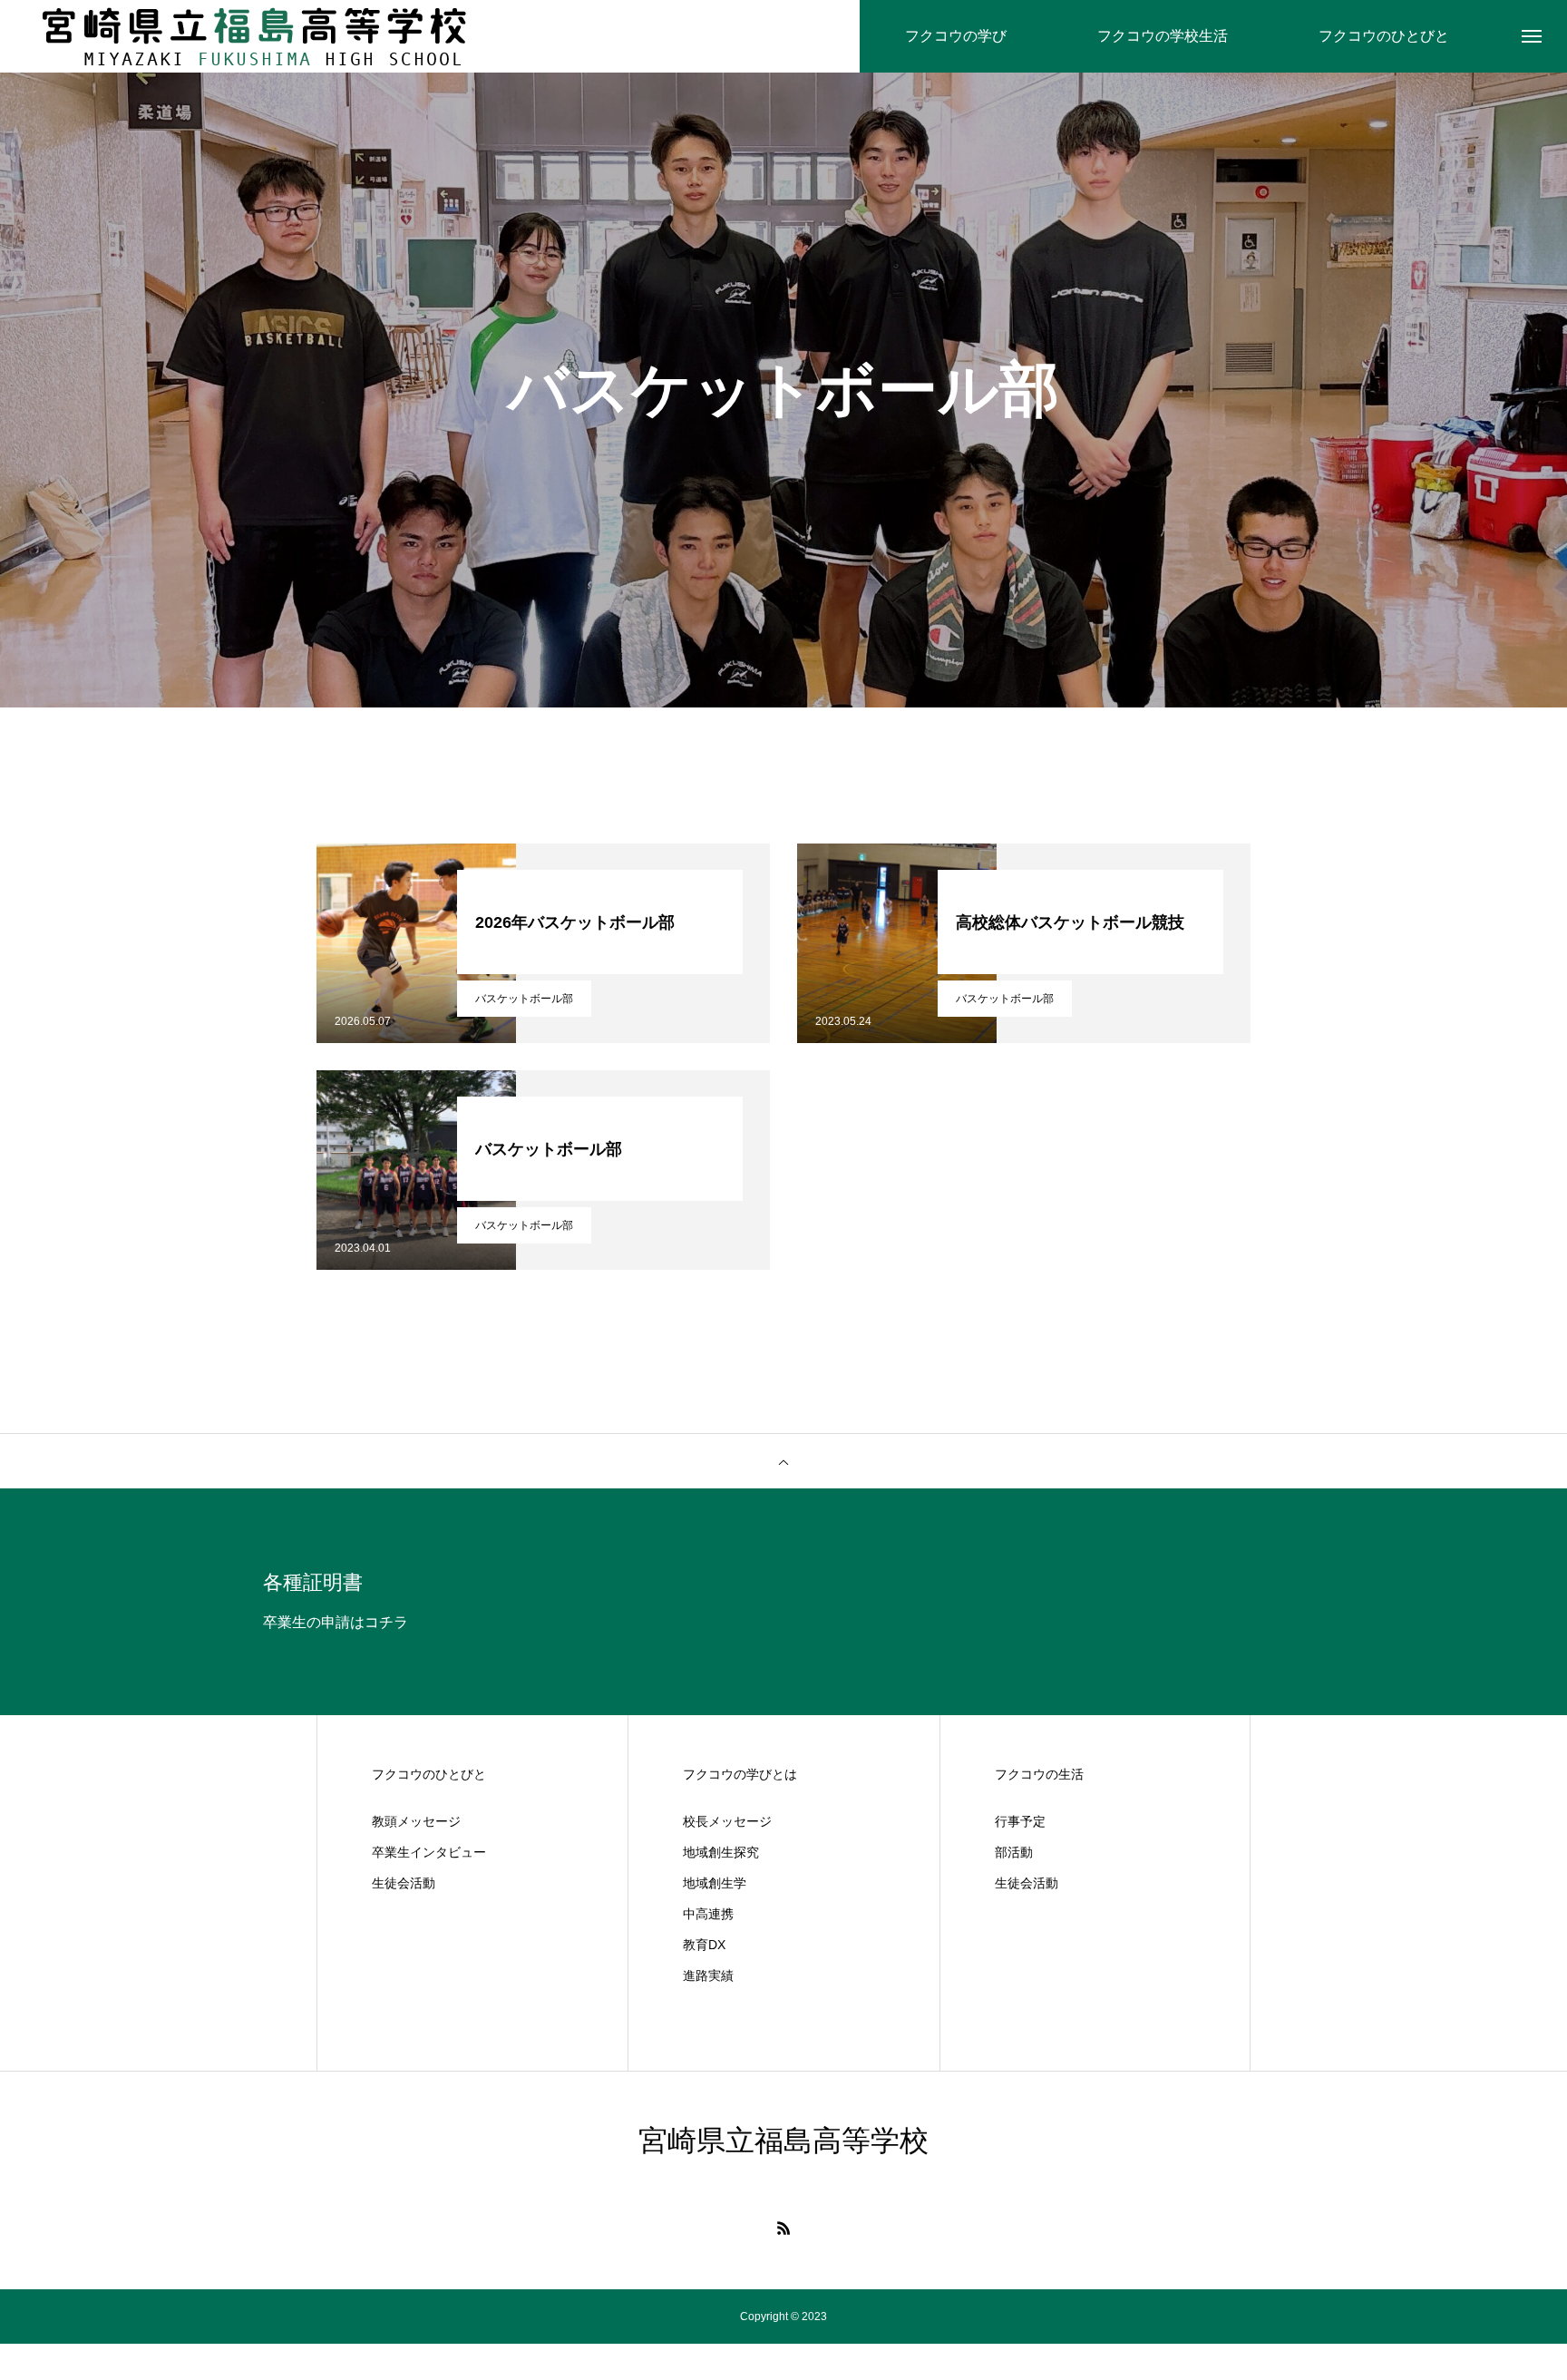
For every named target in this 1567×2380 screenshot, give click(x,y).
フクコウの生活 (1039, 1774)
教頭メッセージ (416, 1821)
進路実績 (708, 1975)
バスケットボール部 (524, 999)
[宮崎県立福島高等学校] (254, 36)
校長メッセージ (727, 1821)
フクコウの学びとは (740, 1774)
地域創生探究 (721, 1852)
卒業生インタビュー (429, 1852)
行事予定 (1020, 1821)
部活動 (1014, 1852)
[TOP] (783, 1461)
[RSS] (783, 2228)
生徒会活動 (404, 1883)
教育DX (704, 1945)
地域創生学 (715, 1883)
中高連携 (708, 1914)
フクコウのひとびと (429, 1774)
